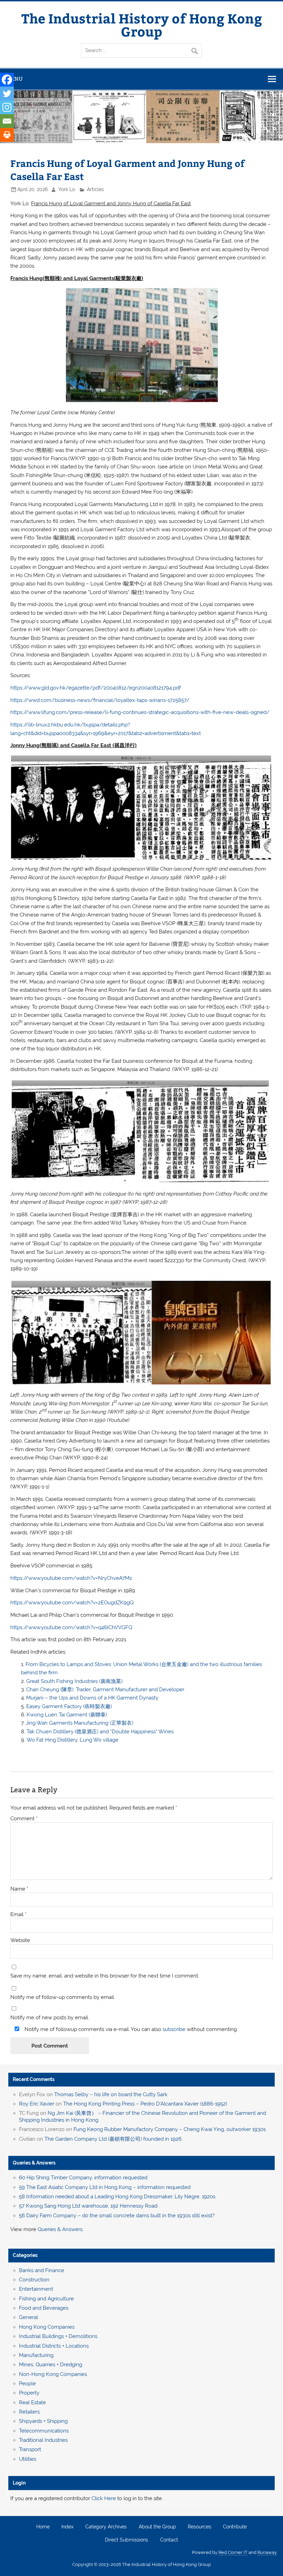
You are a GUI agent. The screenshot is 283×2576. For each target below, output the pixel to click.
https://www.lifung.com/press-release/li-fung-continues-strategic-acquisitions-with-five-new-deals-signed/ (140, 712)
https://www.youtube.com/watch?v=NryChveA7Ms (71, 1578)
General (28, 2317)
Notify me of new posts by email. (50, 2018)
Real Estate (32, 2402)
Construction (34, 2280)
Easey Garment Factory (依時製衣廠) (69, 1706)
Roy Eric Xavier (37, 2104)
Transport (30, 2449)
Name (19, 1889)
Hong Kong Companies (47, 2327)
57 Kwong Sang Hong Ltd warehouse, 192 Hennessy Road (88, 2206)
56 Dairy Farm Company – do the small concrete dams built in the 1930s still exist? (117, 2216)
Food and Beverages (44, 2308)
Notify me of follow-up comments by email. (63, 1997)
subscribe (174, 2029)
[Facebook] (7, 80)
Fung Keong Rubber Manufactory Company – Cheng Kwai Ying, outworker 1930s (170, 2129)
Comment (24, 1819)
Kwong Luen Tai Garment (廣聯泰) (67, 1715)
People (27, 2384)
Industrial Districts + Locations (54, 2346)
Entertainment (36, 2289)
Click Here (104, 2498)
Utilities (28, 2459)
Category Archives (106, 2527)
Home (43, 2527)
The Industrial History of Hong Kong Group (142, 25)
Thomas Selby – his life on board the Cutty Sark (111, 2094)
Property (29, 2393)
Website (20, 1940)
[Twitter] (7, 93)
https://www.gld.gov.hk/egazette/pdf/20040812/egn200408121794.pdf (96, 688)
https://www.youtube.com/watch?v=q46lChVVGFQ (71, 1627)
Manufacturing (36, 2355)
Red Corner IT (233, 2552)
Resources (199, 2527)
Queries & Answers (34, 2163)
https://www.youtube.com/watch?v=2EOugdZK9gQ (72, 1603)
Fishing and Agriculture (46, 2299)
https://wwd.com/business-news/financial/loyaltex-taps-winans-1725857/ (100, 700)
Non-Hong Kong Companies (53, 2374)
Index (67, 2527)
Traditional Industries (43, 2440)
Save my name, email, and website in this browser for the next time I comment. (105, 1976)
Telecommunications (44, 2431)
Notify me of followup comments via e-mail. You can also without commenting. (130, 2029)
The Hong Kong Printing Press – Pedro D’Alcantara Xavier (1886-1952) (145, 2104)
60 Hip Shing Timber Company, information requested (83, 2178)
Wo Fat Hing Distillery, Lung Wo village (72, 1740)
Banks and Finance (42, 2270)
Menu (15, 79)
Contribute (235, 2527)
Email (18, 1915)
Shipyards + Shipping (43, 2421)
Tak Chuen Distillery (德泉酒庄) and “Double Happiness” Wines (100, 1732)
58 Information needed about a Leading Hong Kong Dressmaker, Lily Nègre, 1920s (117, 2197)
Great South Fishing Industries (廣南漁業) (74, 1681)
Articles (95, 189)
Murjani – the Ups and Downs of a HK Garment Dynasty (92, 1698)
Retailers (29, 2412)
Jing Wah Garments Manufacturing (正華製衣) (80, 1723)
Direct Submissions (126, 2540)
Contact (169, 2540)
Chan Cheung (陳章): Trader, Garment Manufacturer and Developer (105, 1690)
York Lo (67, 189)
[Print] (7, 135)
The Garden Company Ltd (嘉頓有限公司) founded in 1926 (113, 2139)
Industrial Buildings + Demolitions (58, 2336)
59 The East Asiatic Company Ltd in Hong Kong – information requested (105, 2187)
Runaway (267, 2552)
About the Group (157, 2527)
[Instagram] (7, 107)
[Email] (7, 121)
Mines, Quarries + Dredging (51, 2365)
